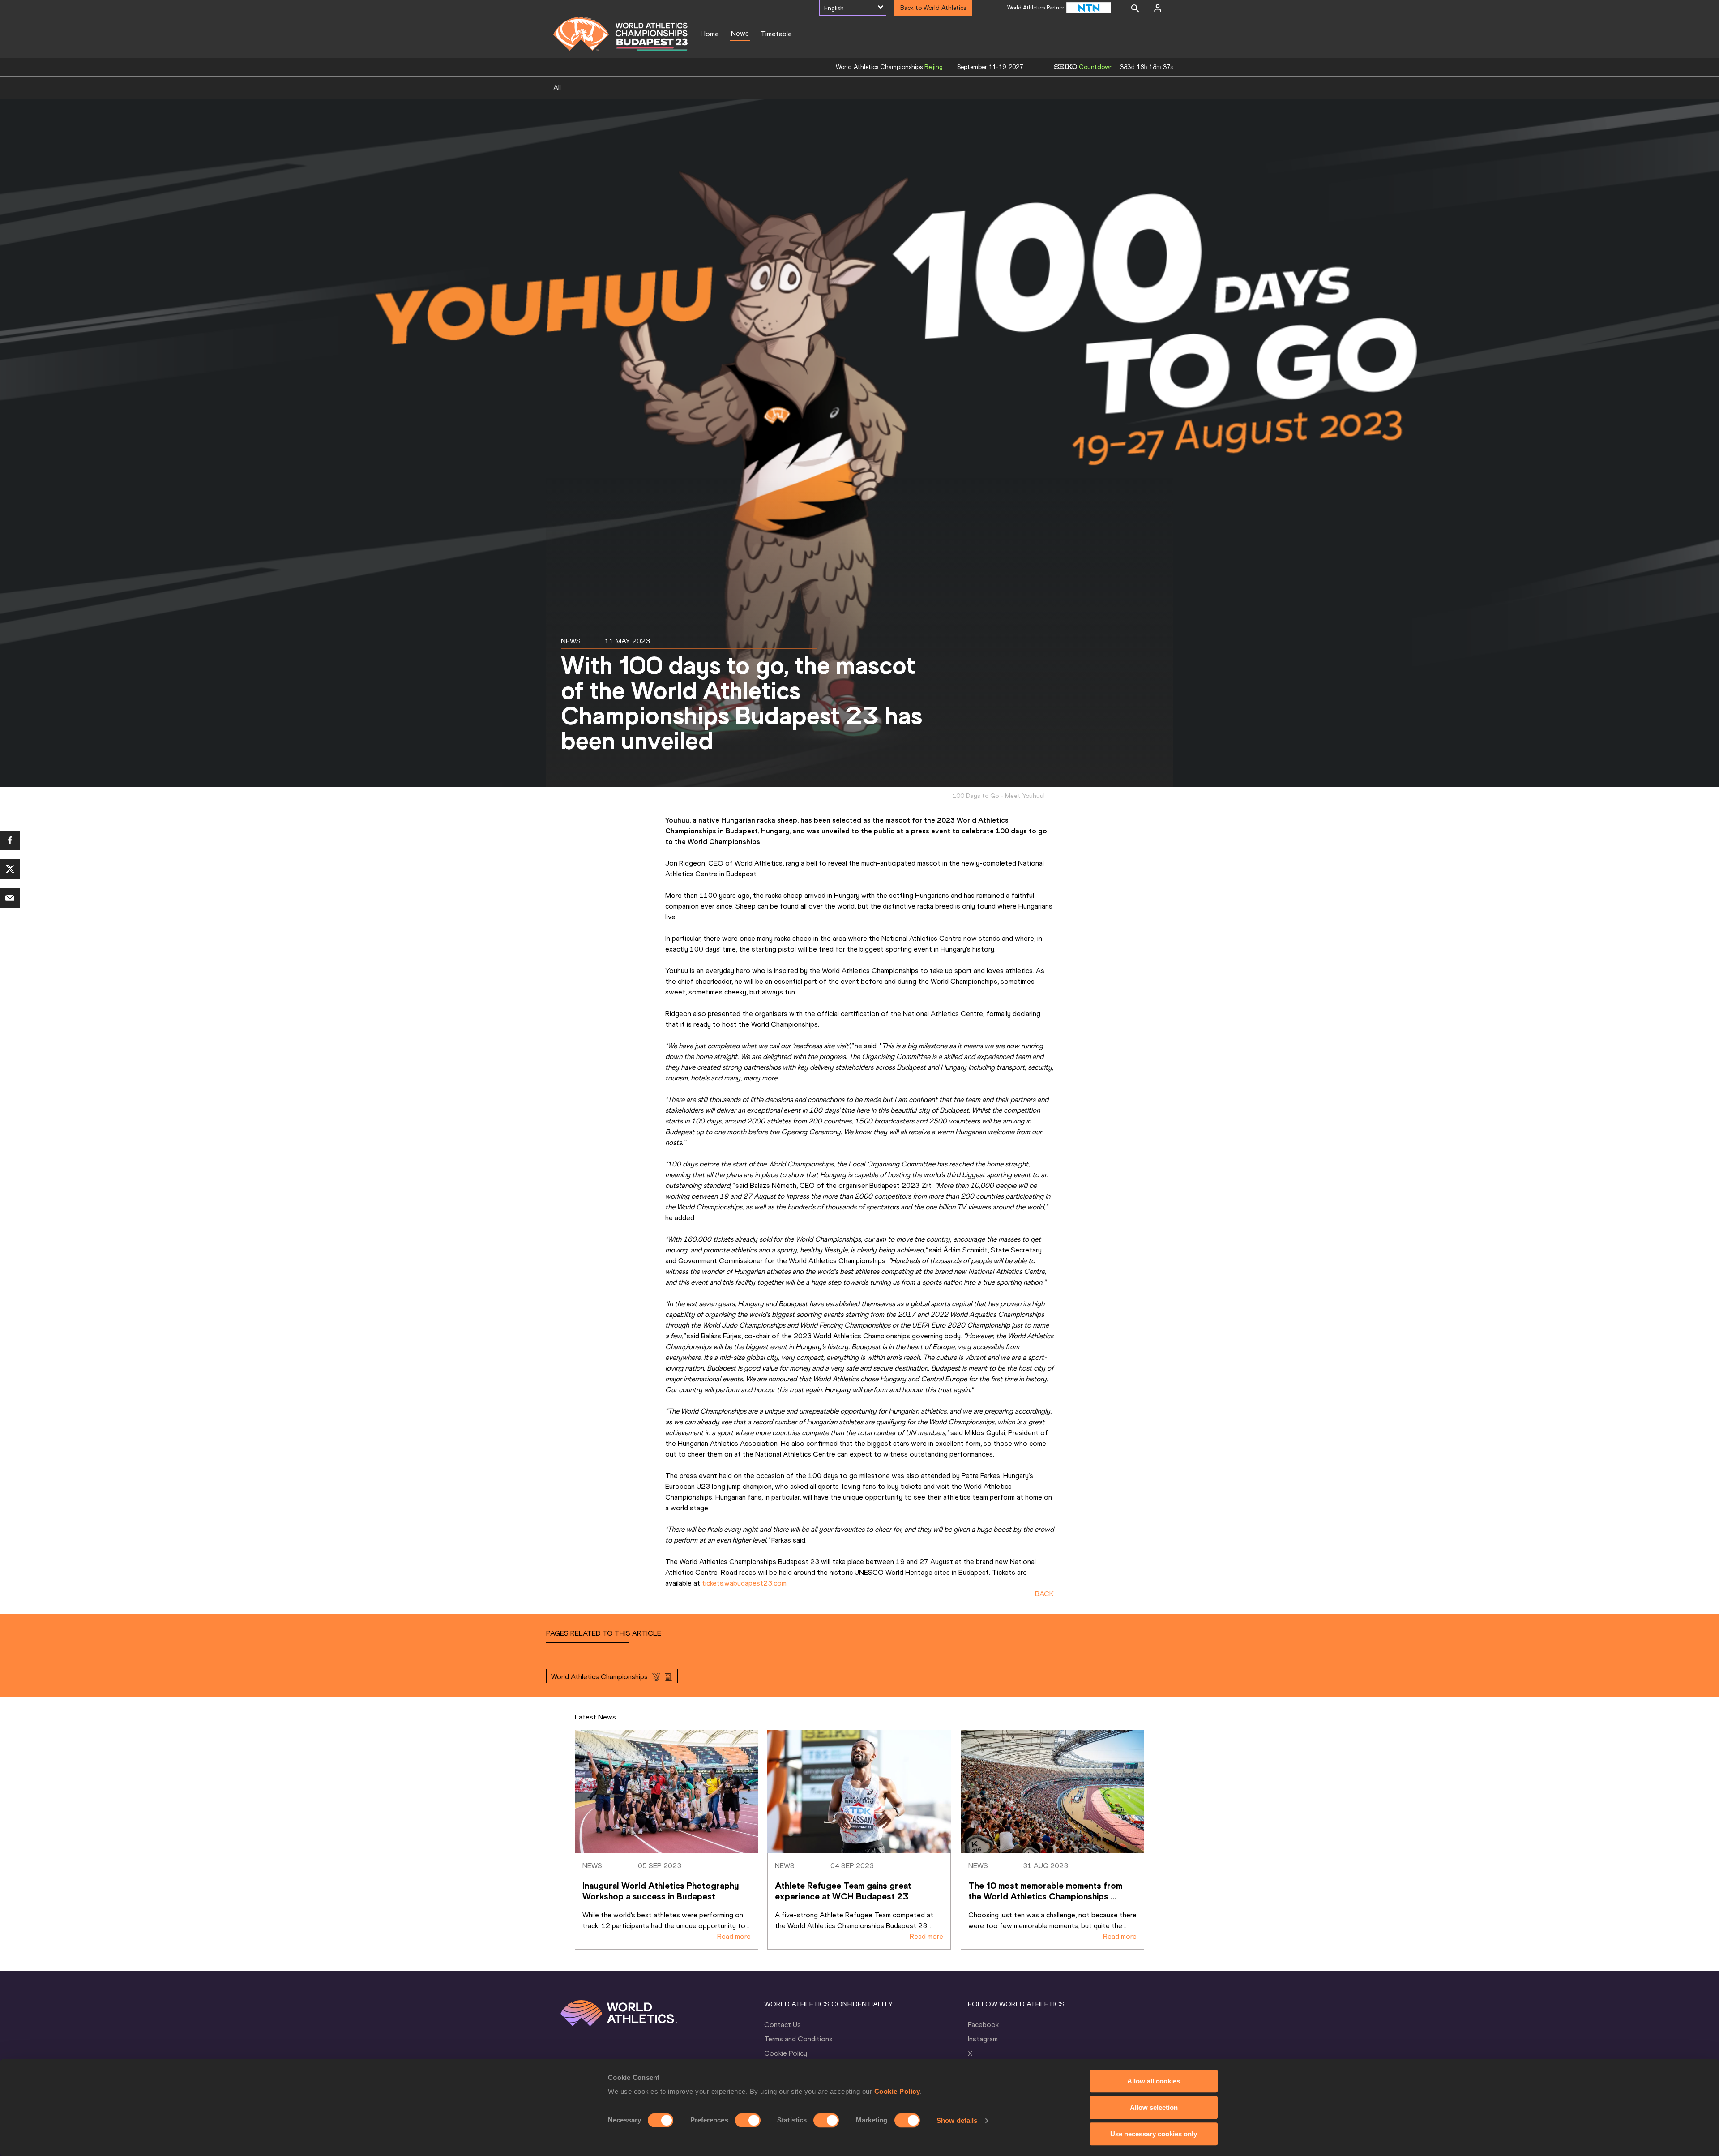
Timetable (776, 34)
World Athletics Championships (599, 1677)
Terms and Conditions (798, 2039)
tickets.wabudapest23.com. (745, 1583)
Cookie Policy (897, 2091)
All (557, 88)
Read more (734, 1936)
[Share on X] (10, 869)
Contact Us (783, 2025)
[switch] (748, 2120)
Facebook (983, 2025)
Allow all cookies (1154, 2081)
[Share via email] (10, 898)
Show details (957, 2120)
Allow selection (1154, 2107)
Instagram (983, 2039)
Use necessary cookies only (1154, 2134)
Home (710, 34)
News (740, 33)
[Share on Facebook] (10, 840)
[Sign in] (1158, 8)
